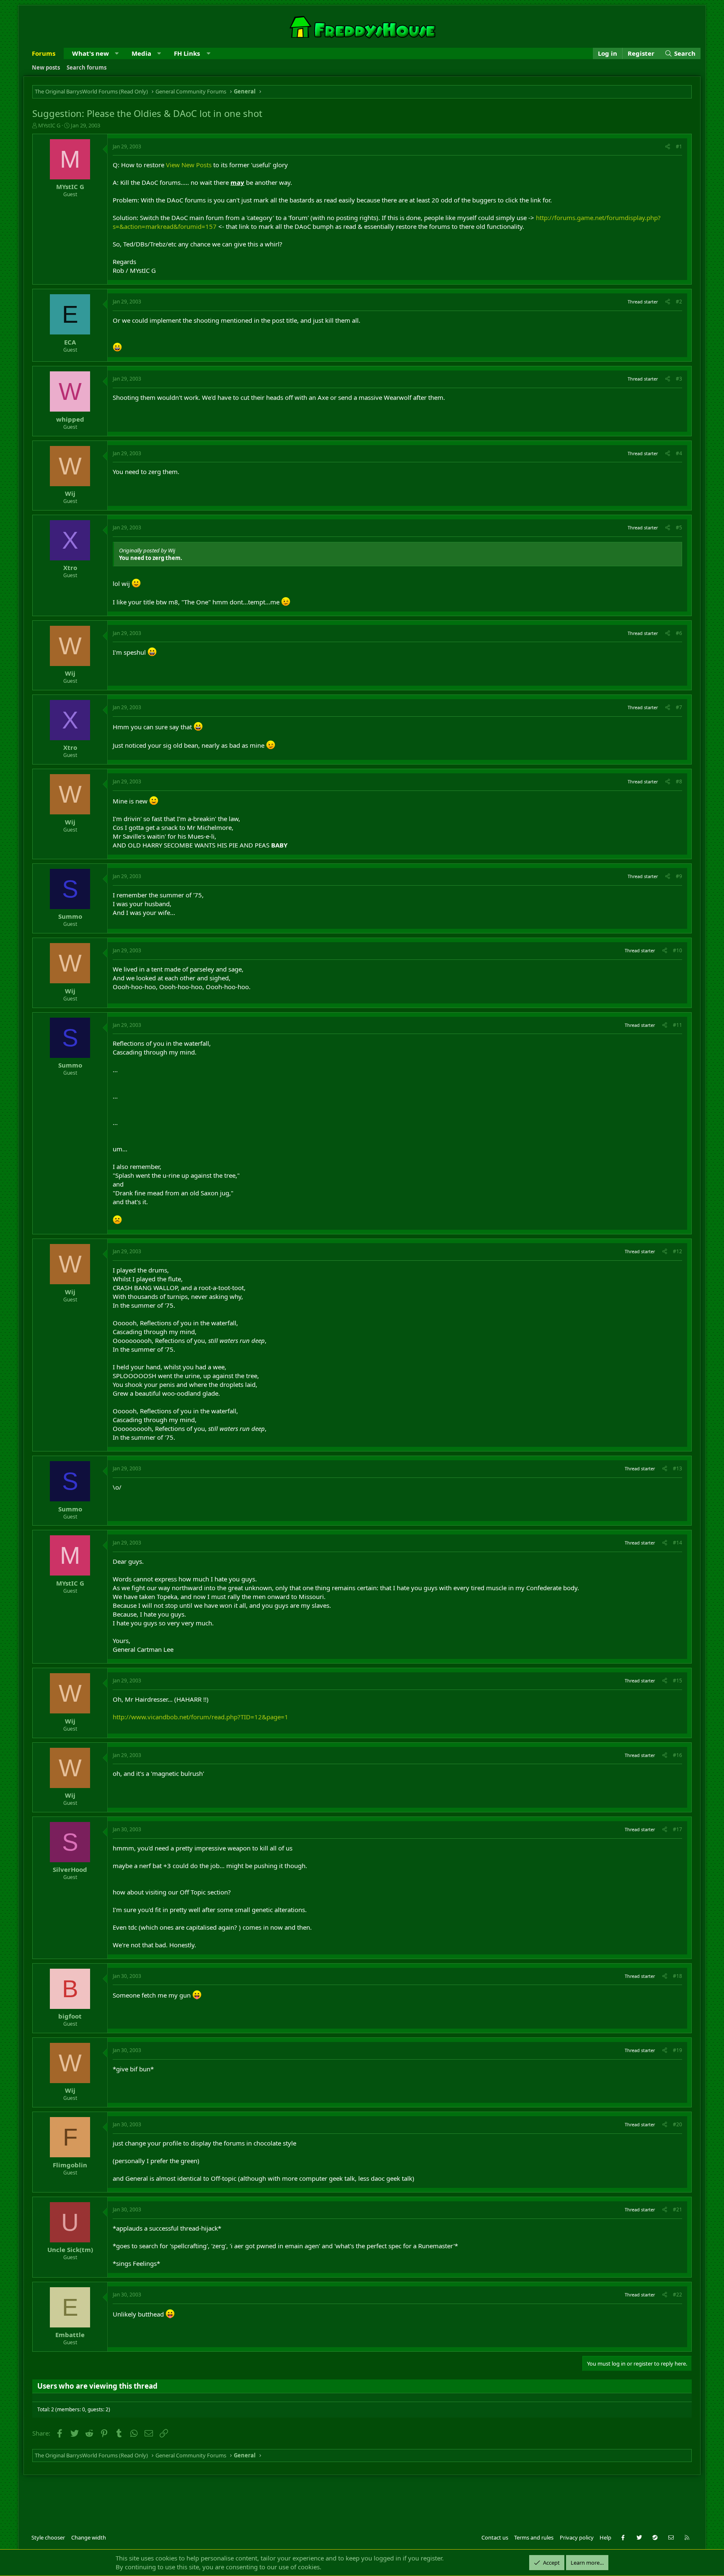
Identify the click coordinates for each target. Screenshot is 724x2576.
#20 (677, 2124)
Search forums (87, 67)
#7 (679, 707)
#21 (677, 2209)
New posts (46, 67)
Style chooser (48, 2537)
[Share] (668, 147)
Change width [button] (89, 2537)
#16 (677, 1755)
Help (605, 2537)
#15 (677, 1681)
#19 (677, 2050)
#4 (679, 453)
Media (141, 53)
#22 (677, 2295)
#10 (677, 950)
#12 (677, 1251)
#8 (679, 781)
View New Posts (189, 165)
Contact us (495, 2537)
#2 (679, 302)
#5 (679, 527)
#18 (677, 1976)
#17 (677, 1829)
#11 (677, 1025)
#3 (679, 379)
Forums (44, 53)
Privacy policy (577, 2537)
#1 (679, 146)
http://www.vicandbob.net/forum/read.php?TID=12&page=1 (200, 1717)
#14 (677, 1543)
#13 (677, 1468)
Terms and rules (534, 2537)
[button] (117, 53)
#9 (679, 876)
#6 (679, 633)
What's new (90, 53)
